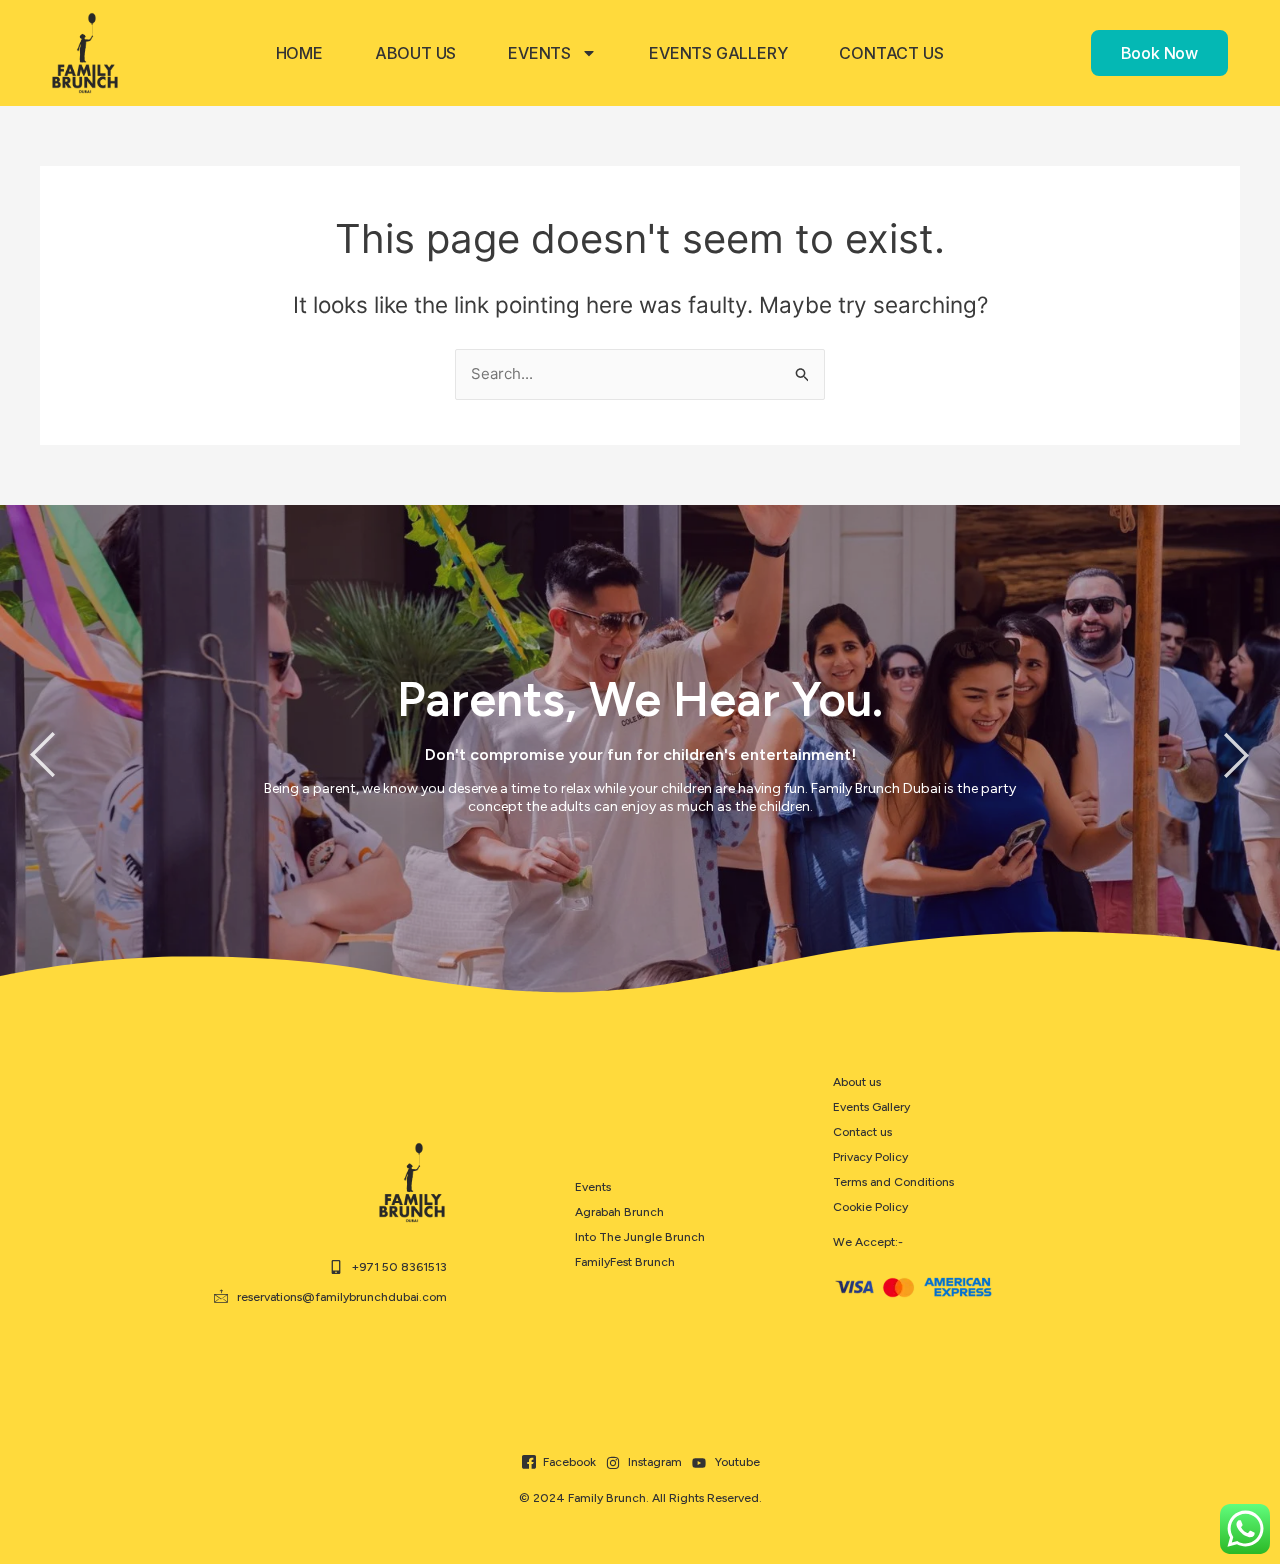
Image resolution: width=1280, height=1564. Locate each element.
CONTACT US (891, 53)
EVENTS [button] (539, 53)
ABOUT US (415, 53)
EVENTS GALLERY (718, 53)
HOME (299, 53)
